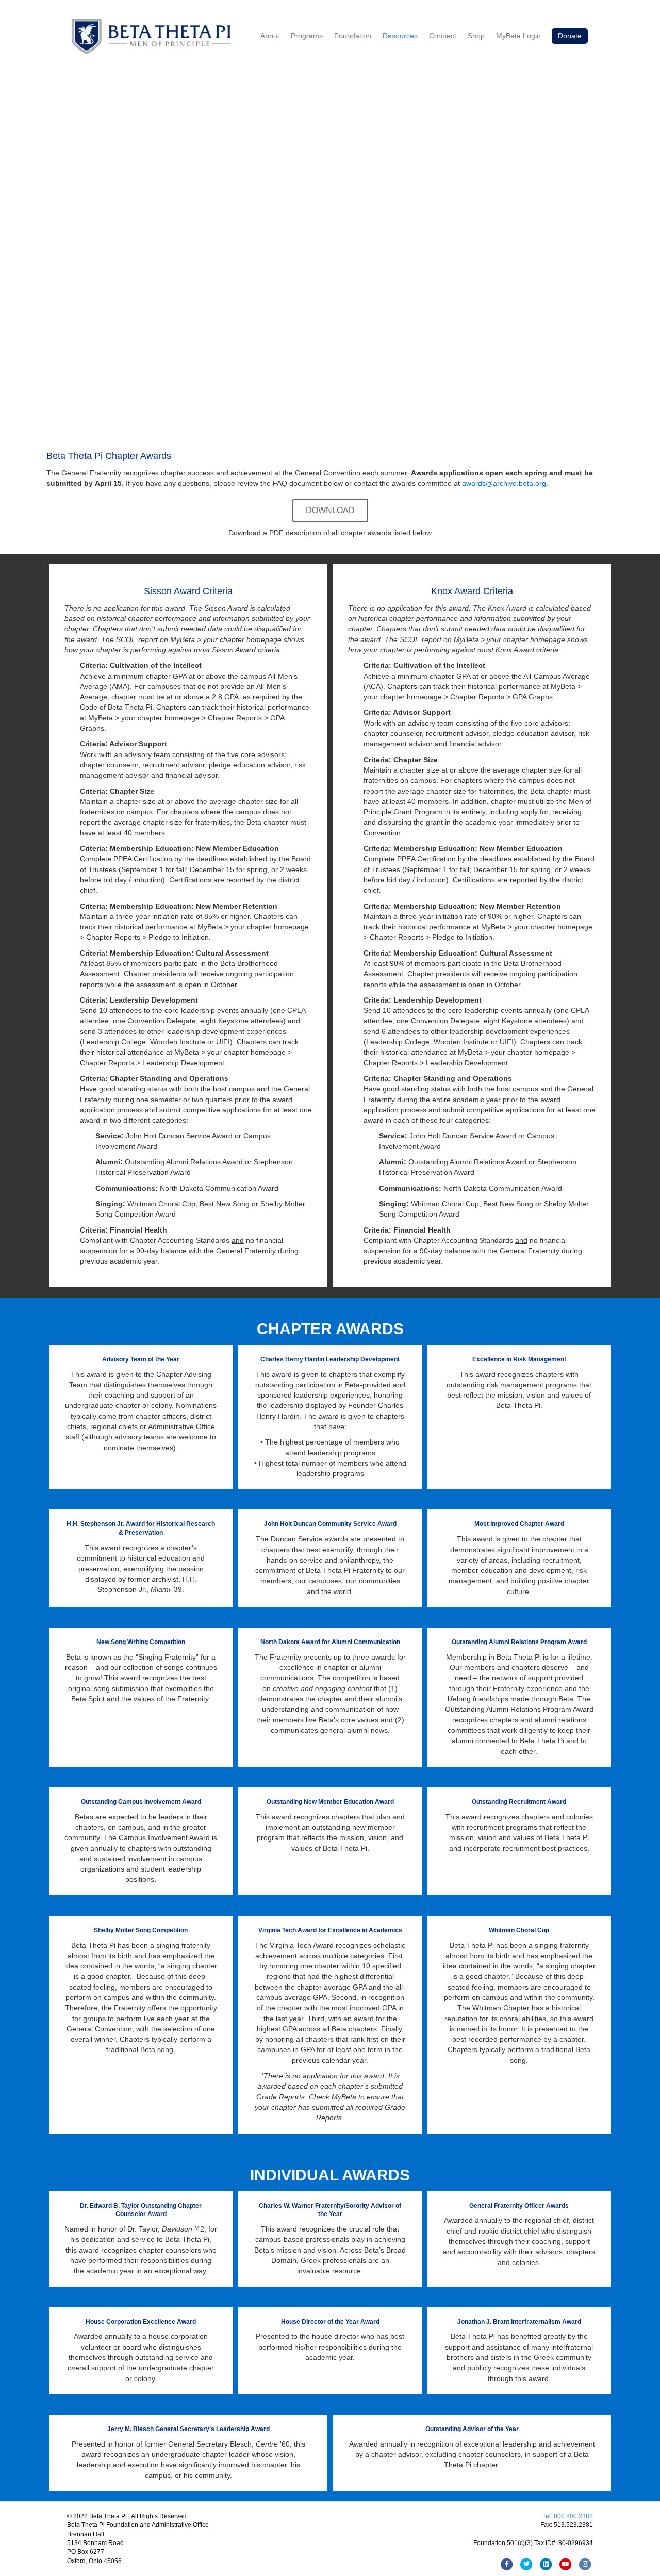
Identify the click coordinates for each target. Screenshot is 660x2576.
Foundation (353, 36)
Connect (443, 36)
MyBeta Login (518, 36)
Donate (570, 36)
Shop (476, 36)
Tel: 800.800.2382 (568, 2516)
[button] (330, 511)
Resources (400, 36)
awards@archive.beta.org (504, 483)
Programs (307, 36)
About (270, 36)
